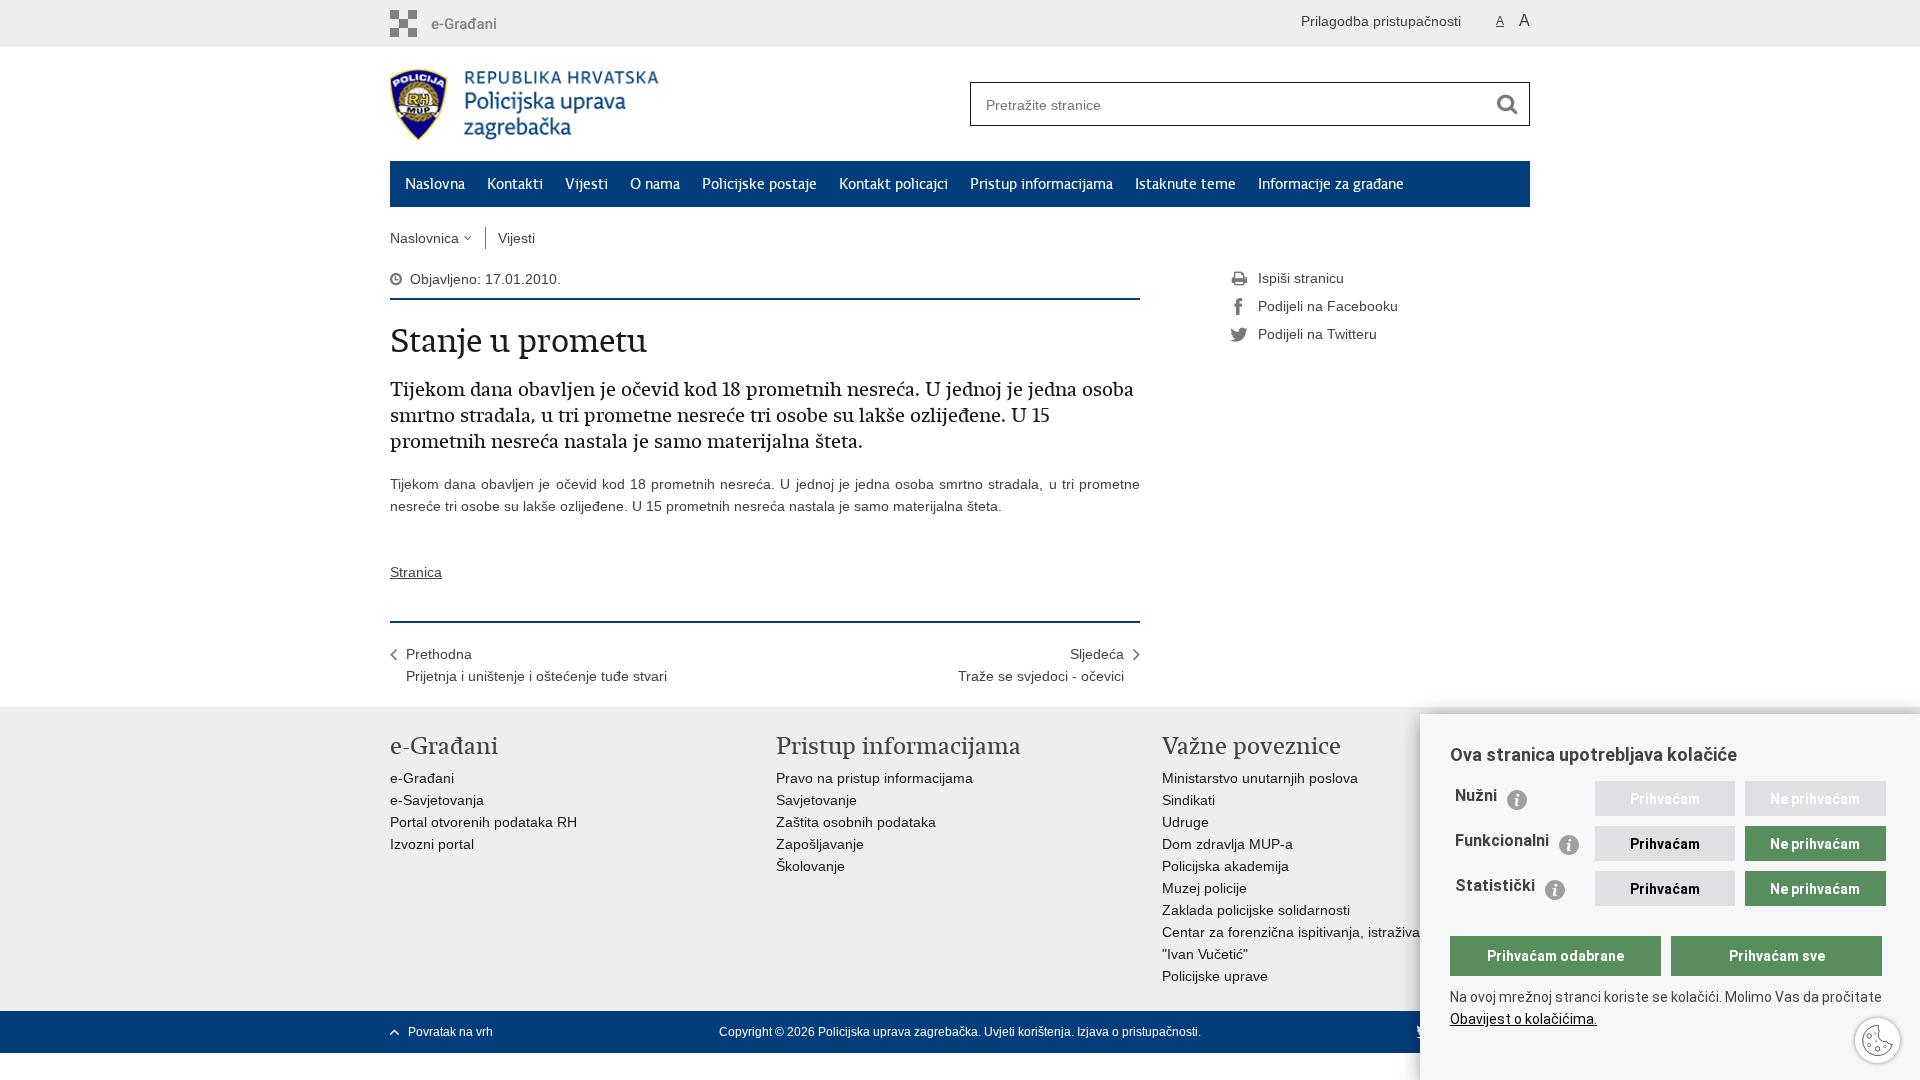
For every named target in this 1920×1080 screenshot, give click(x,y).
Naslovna (435, 184)
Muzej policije (1204, 888)
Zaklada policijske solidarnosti (1256, 910)
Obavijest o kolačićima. (1523, 1019)
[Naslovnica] (675, 105)
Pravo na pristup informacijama (874, 778)
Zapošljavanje (820, 844)
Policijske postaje (759, 184)
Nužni (1476, 795)
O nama (655, 184)
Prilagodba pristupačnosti (1381, 21)
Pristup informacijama (1041, 184)
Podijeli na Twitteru (1317, 334)
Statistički (1495, 885)
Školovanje (810, 866)
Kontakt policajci (893, 184)
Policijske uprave (1215, 976)
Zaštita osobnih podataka (856, 822)
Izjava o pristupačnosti (1137, 1032)
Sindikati (1188, 800)
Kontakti (515, 184)
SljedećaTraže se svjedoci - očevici (1041, 665)
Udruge (1185, 822)
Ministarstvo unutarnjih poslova (1260, 778)
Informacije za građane (1331, 184)
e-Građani (422, 778)
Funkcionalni (1502, 840)
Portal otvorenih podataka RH (483, 822)
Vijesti (586, 184)
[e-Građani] (475, 23)
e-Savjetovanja (437, 800)
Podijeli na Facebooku (1328, 306)
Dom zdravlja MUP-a (1227, 844)
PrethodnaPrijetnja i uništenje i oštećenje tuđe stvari (536, 665)
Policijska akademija (1225, 866)
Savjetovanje (816, 800)
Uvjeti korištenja (1027, 1032)
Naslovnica (424, 238)
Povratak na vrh (450, 1032)
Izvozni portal (432, 844)
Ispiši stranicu (1301, 278)
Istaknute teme (1185, 184)
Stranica (416, 572)
